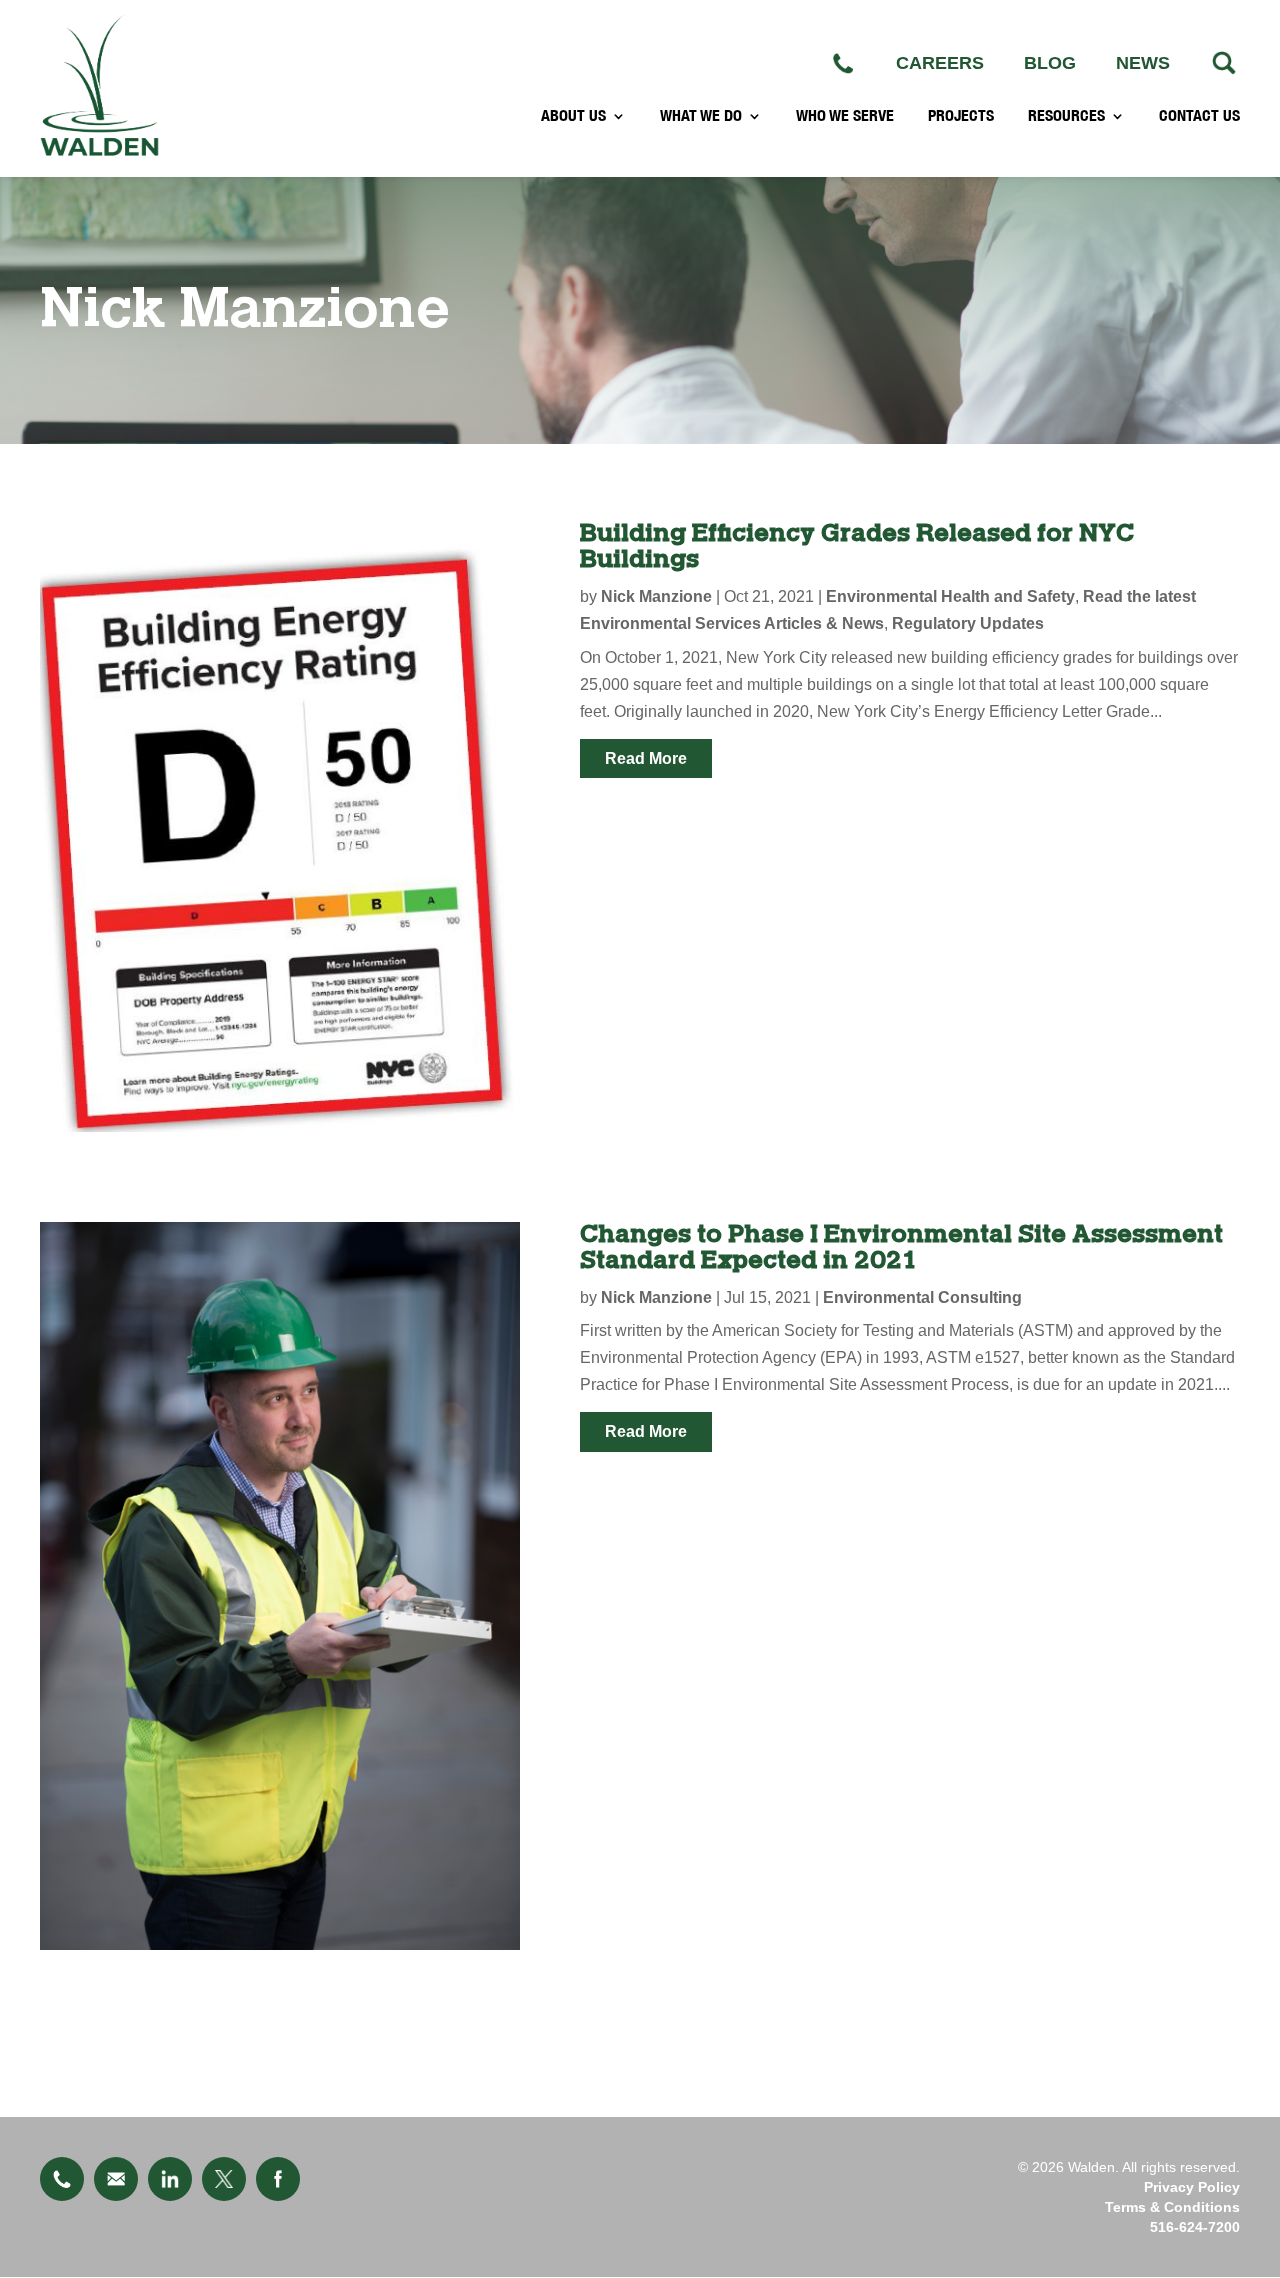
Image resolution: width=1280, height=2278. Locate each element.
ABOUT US (573, 116)
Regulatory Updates (968, 623)
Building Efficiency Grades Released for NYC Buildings (857, 546)
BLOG (1050, 63)
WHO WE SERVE (845, 116)
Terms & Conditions (1172, 2207)
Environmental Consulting (922, 1297)
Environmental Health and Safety (950, 596)
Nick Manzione (656, 596)
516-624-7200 (1195, 2227)
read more (646, 758)
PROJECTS (961, 116)
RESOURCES (1066, 116)
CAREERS (940, 63)
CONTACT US (1199, 116)
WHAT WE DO (701, 116)
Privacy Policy (1192, 2187)
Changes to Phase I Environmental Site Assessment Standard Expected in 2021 (901, 1247)
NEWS (1143, 63)
